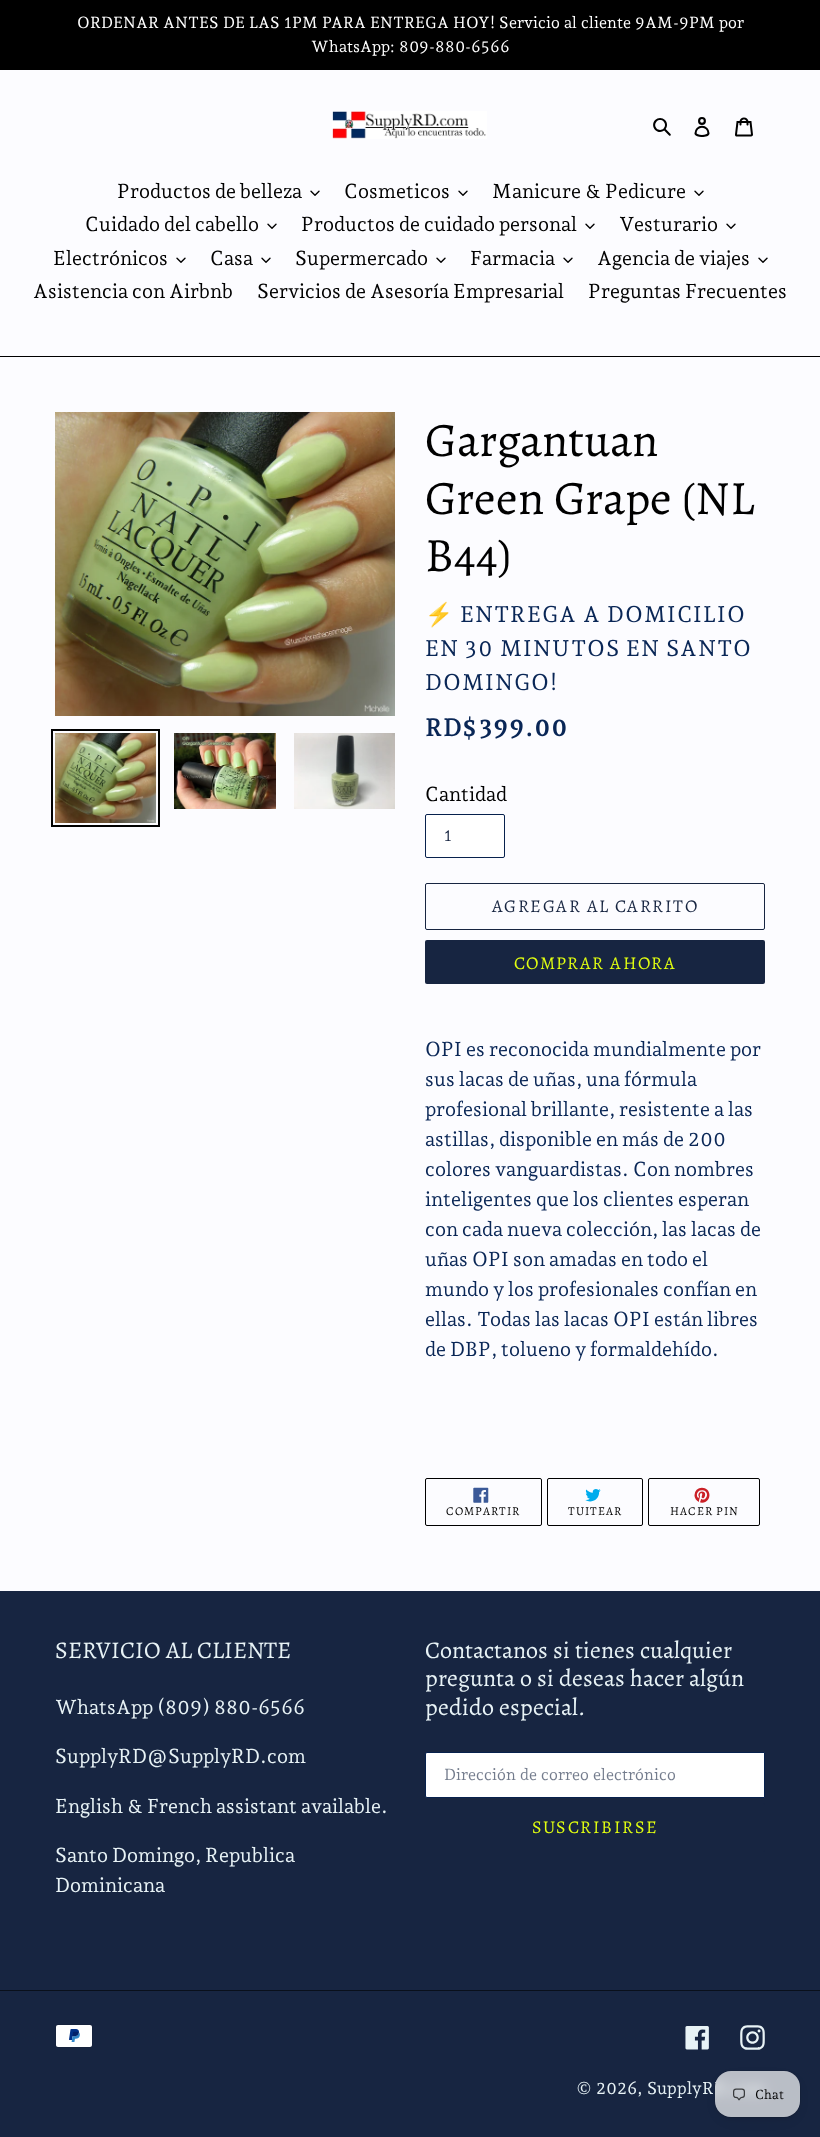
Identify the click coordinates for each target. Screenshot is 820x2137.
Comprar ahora (595, 963)
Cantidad (466, 794)
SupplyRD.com (706, 2088)
